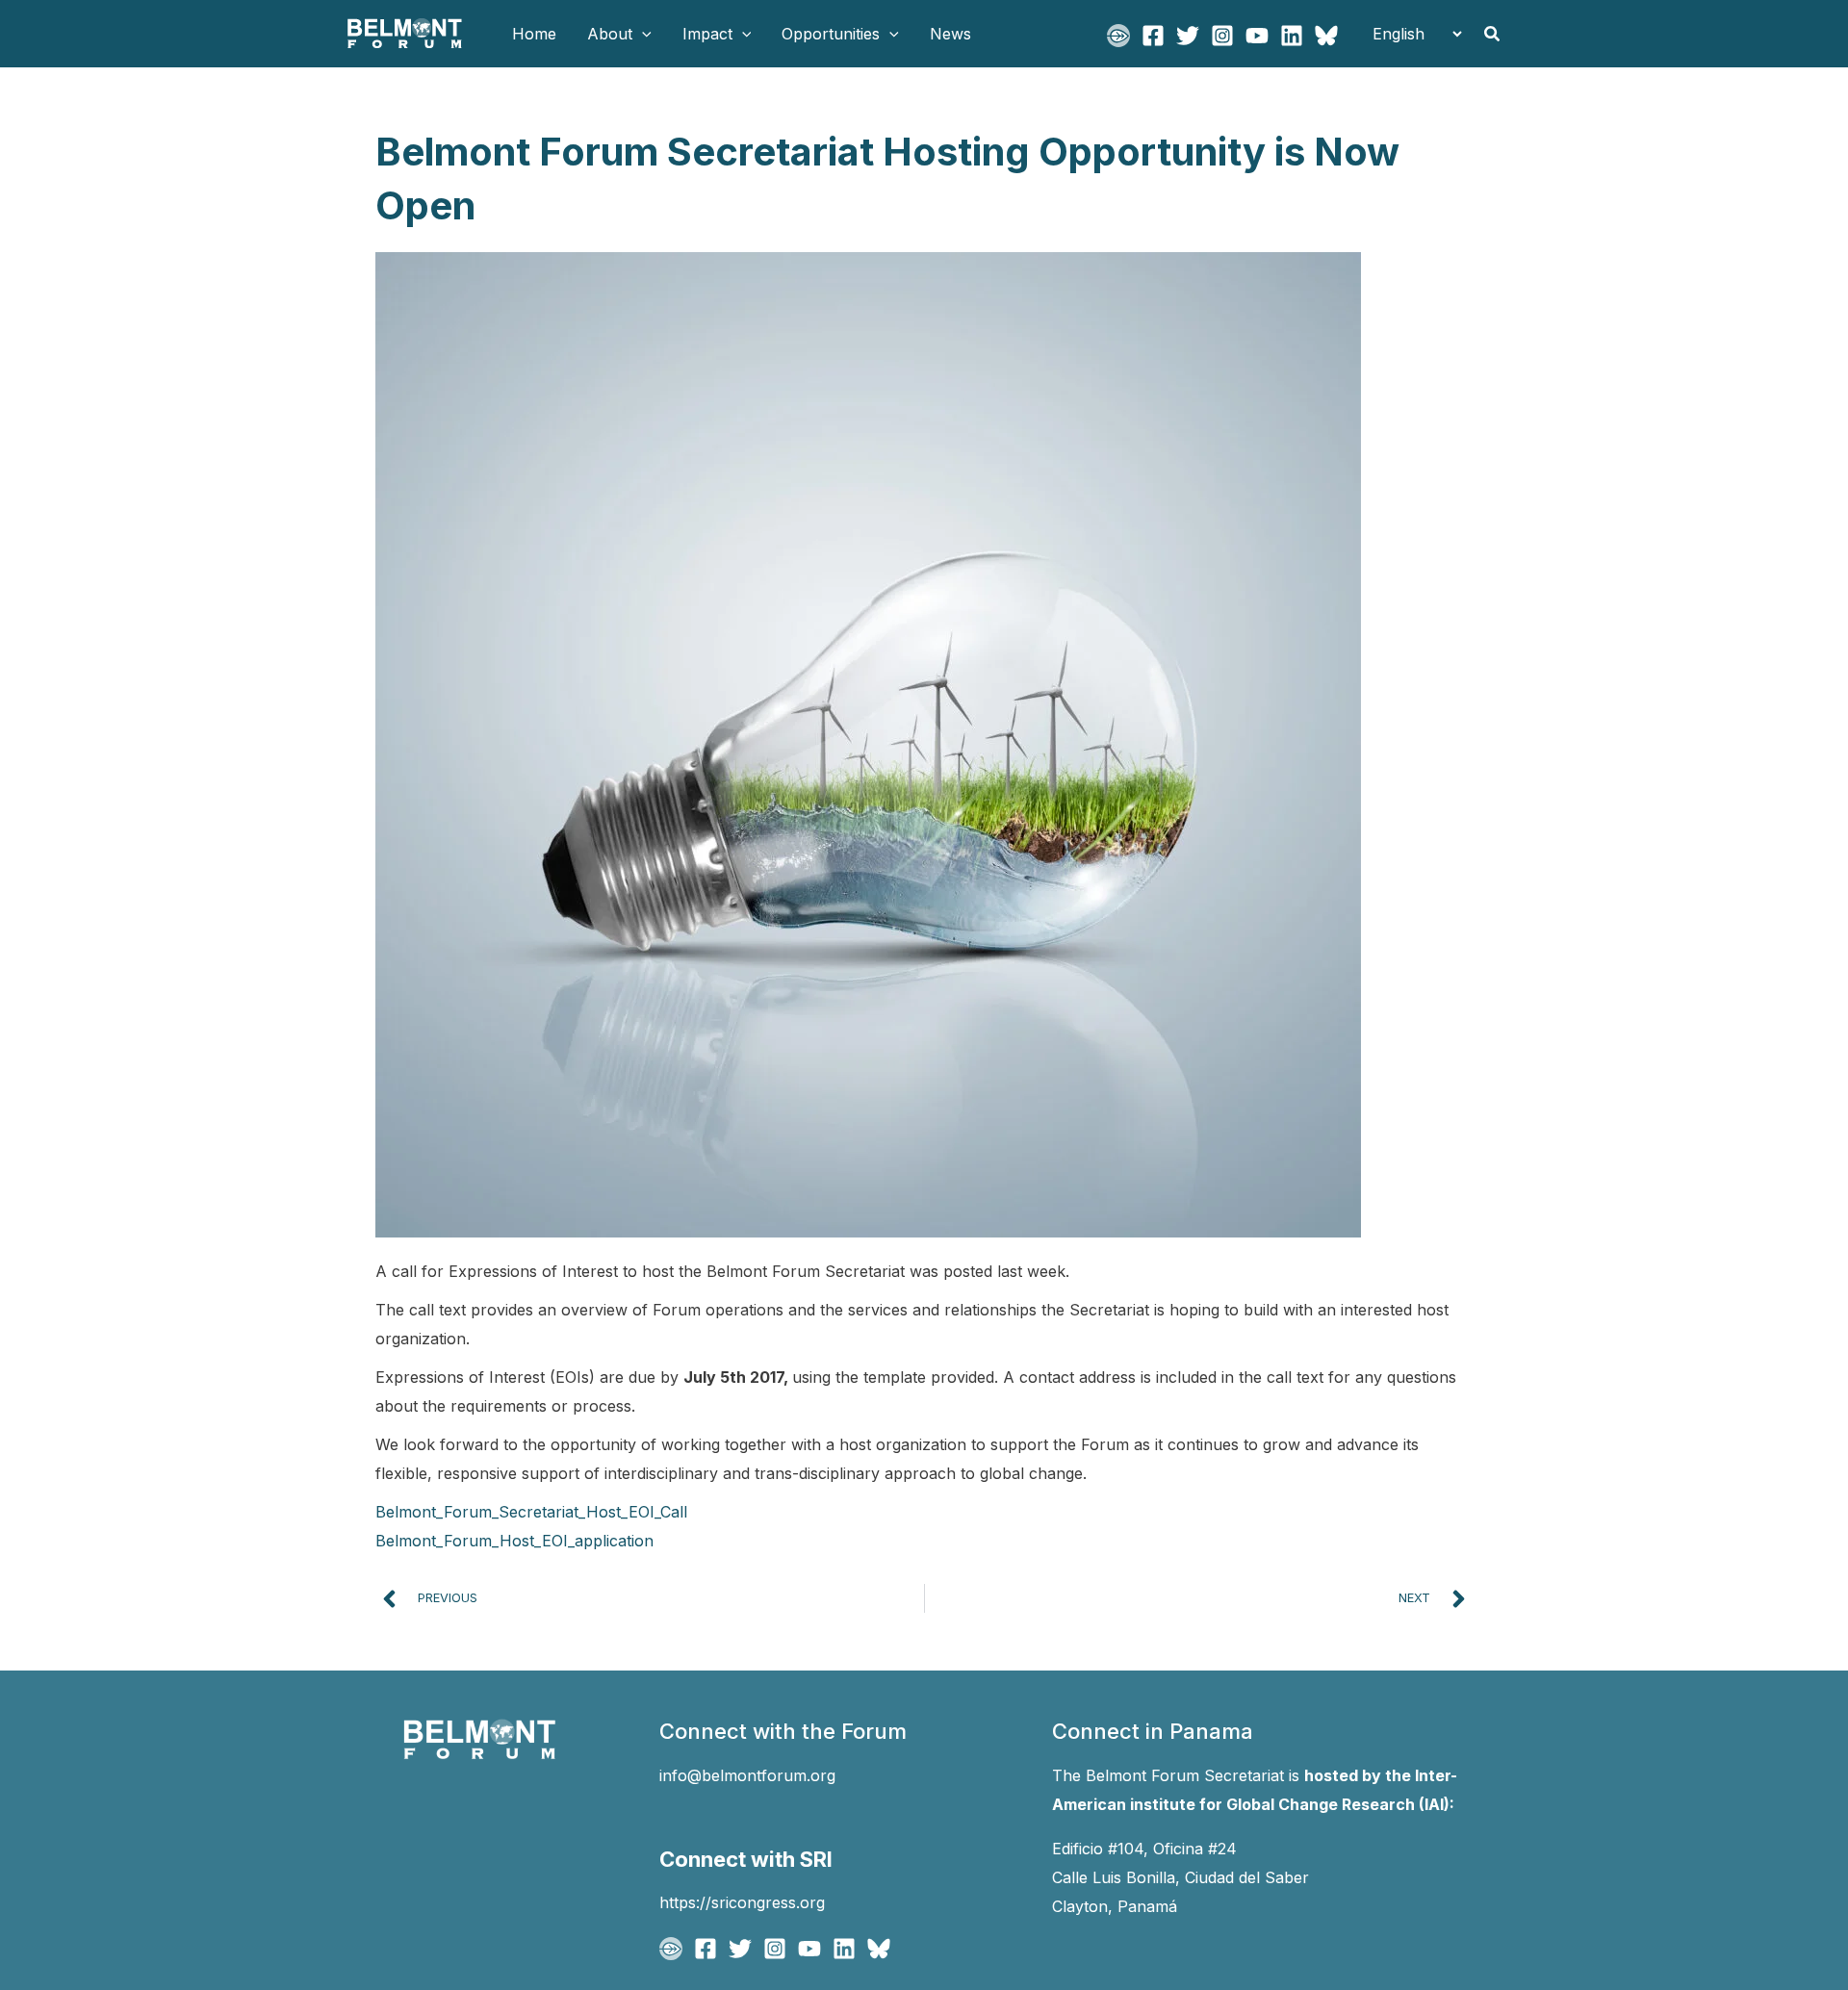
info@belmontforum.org (747, 1775)
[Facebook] (1153, 36)
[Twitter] (1188, 36)
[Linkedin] (1292, 36)
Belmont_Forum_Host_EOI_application (514, 1541)
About (610, 34)
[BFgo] (1118, 36)
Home (534, 34)
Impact (707, 34)
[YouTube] (1257, 36)
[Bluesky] (1326, 36)
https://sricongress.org (742, 1902)
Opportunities (831, 34)
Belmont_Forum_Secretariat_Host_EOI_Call (531, 1512)
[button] (642, 34)
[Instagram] (1222, 36)
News (950, 34)
